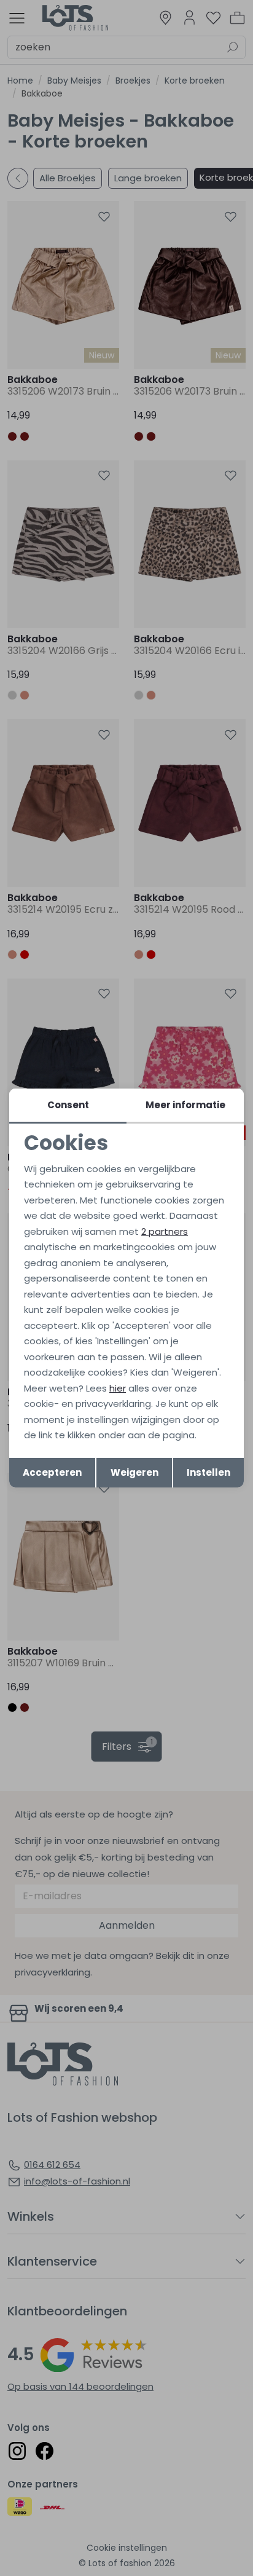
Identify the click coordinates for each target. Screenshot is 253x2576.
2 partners (165, 1231)
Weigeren (134, 1472)
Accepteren (52, 1472)
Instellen (208, 1472)
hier (118, 1388)
